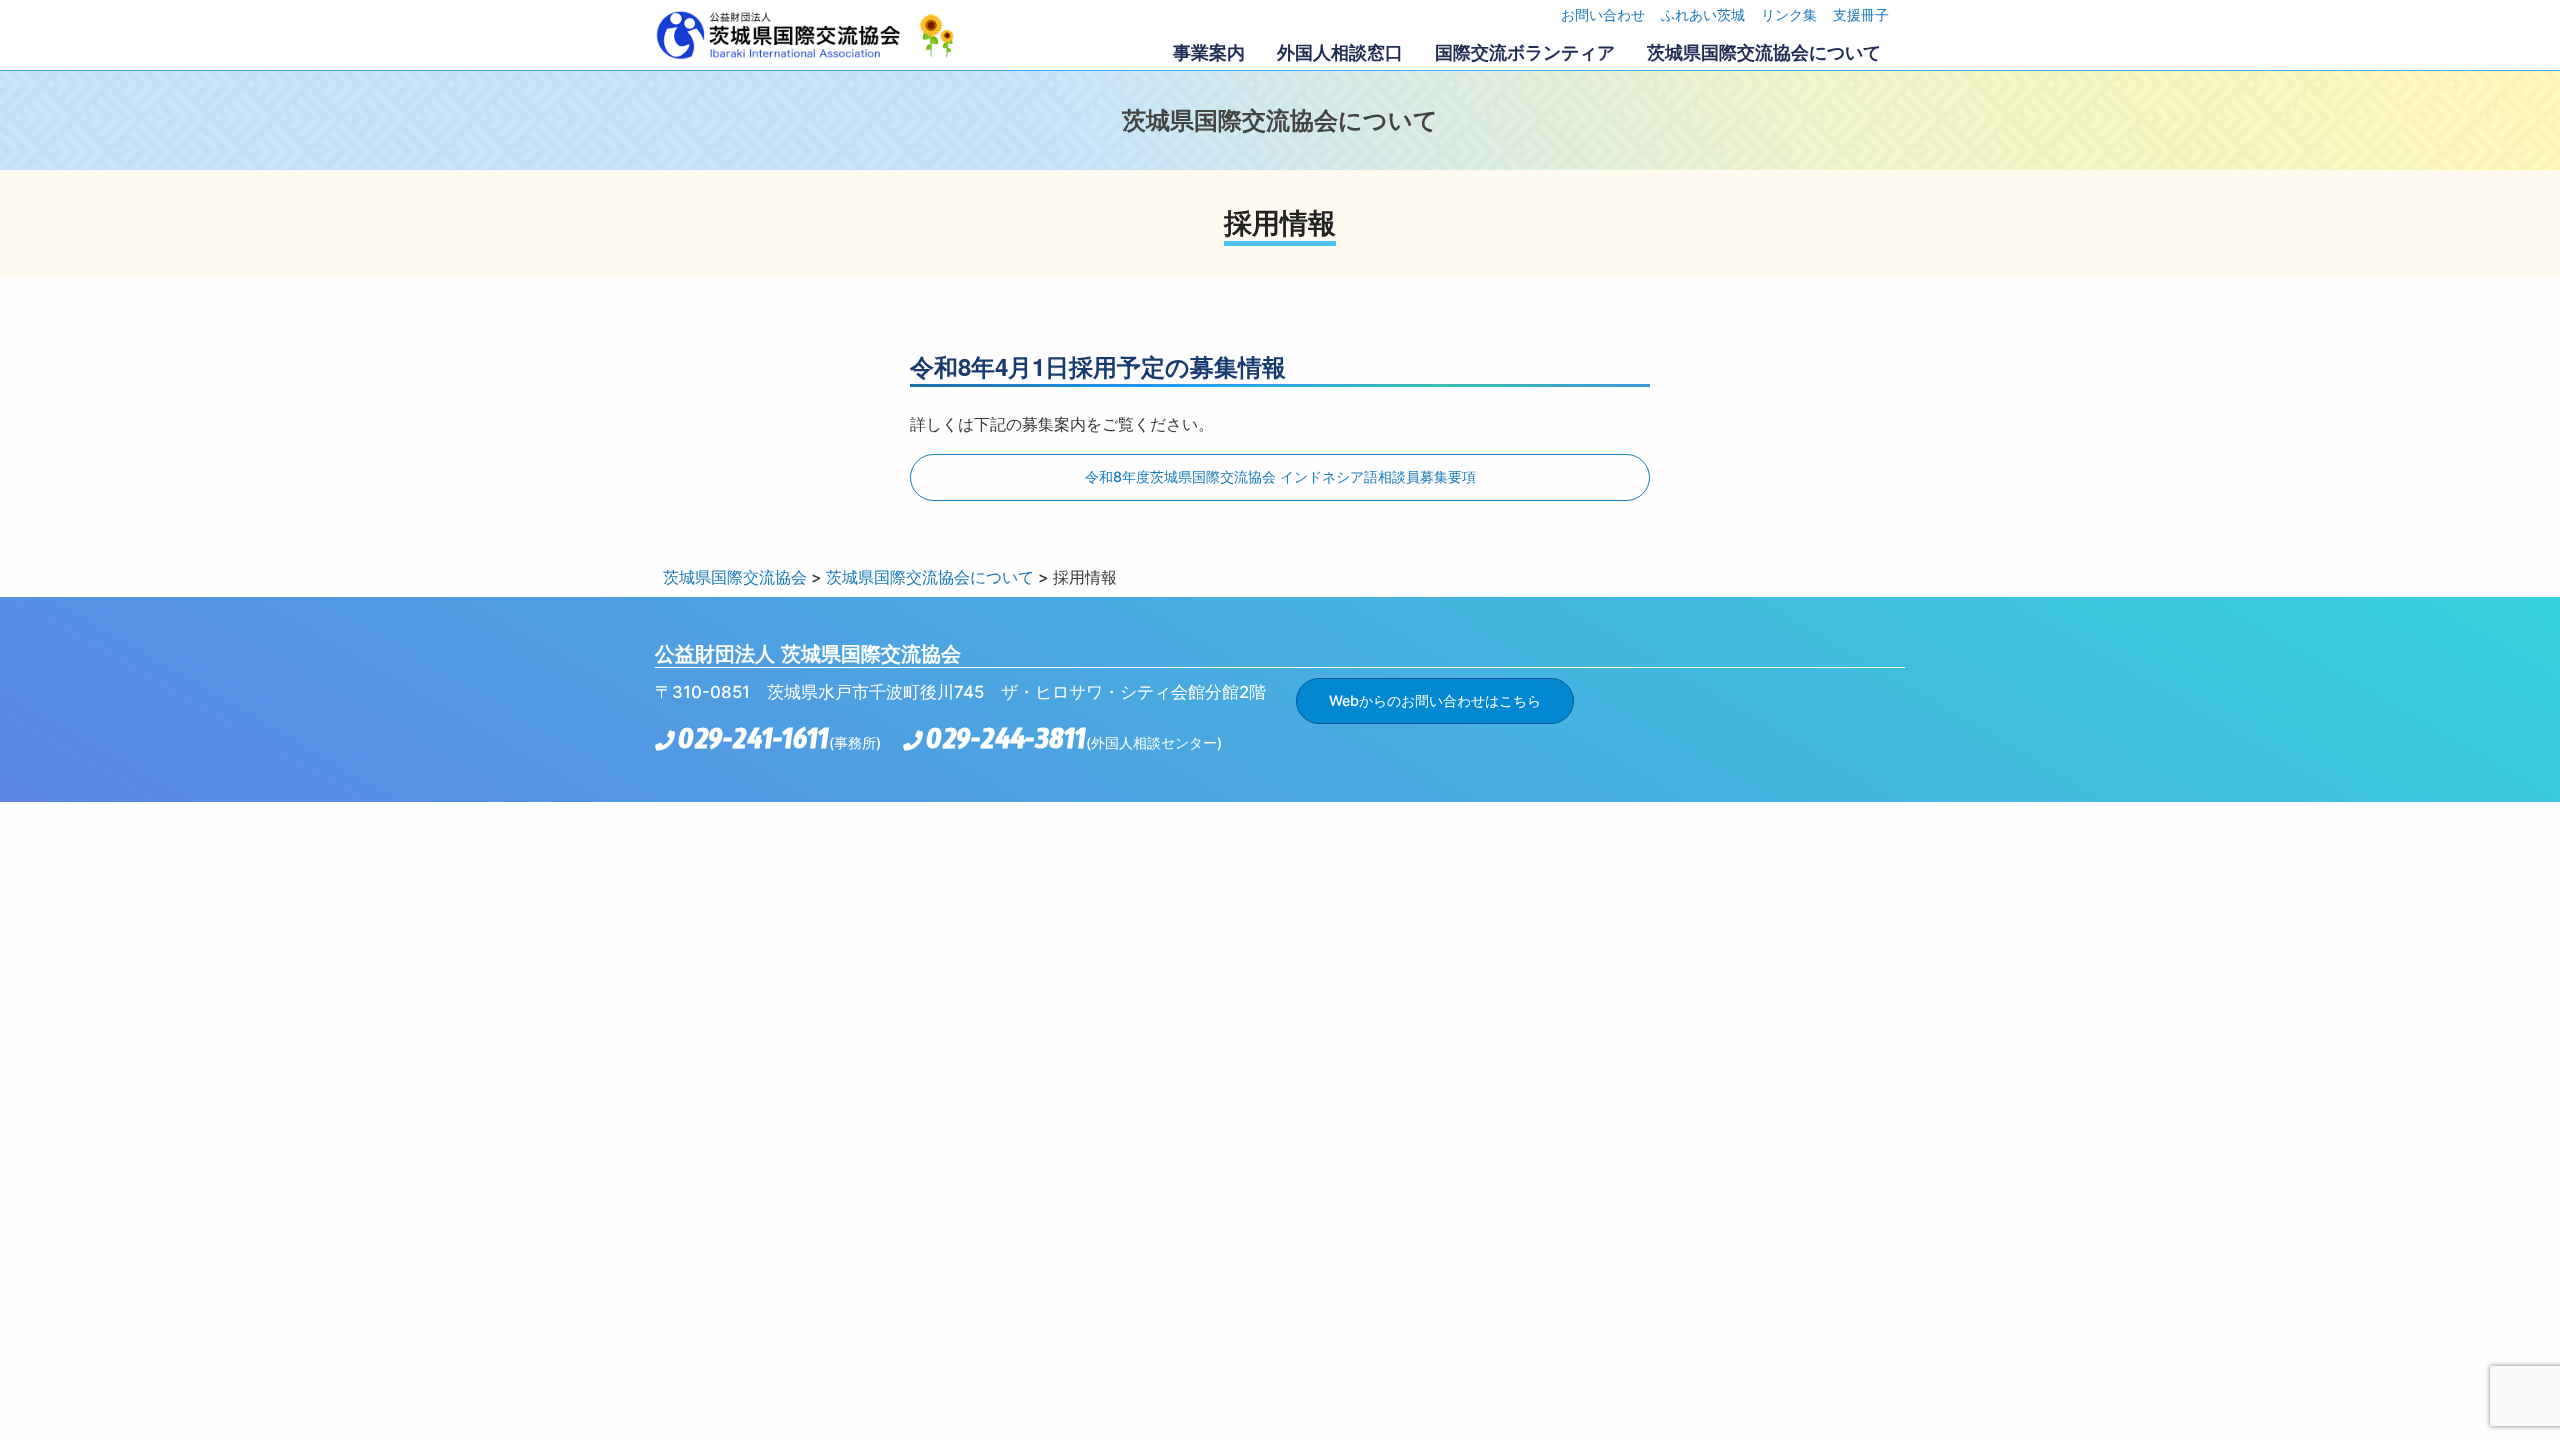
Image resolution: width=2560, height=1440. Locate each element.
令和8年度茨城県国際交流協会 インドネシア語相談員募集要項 (1280, 476)
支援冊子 (1861, 14)
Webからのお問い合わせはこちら (1435, 700)
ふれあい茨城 (1703, 14)
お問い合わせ (1603, 14)
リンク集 (1789, 14)
